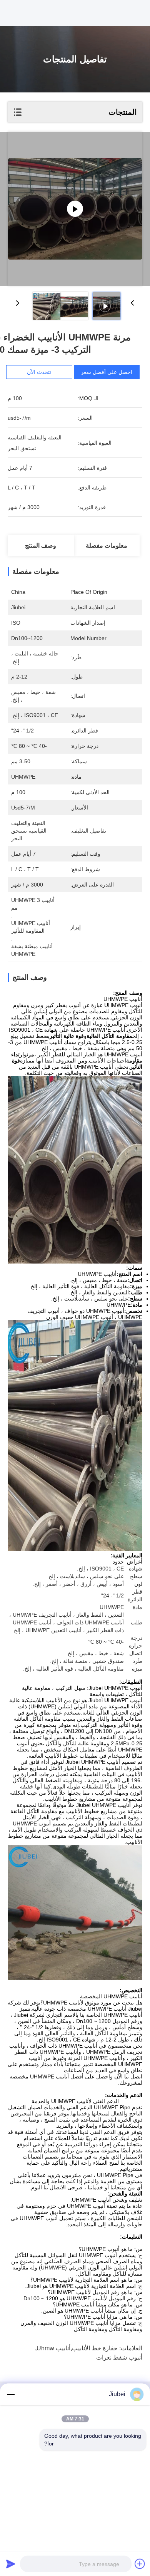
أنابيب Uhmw (53, 2348)
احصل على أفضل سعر (107, 372)
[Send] (11, 2564)
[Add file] (140, 2564)
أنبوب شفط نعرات (119, 2357)
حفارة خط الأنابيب (95, 2348)
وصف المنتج (41, 546)
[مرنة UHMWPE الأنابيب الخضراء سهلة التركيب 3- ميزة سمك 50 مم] (75, 209)
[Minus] (11, 2394)
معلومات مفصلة (107, 546)
